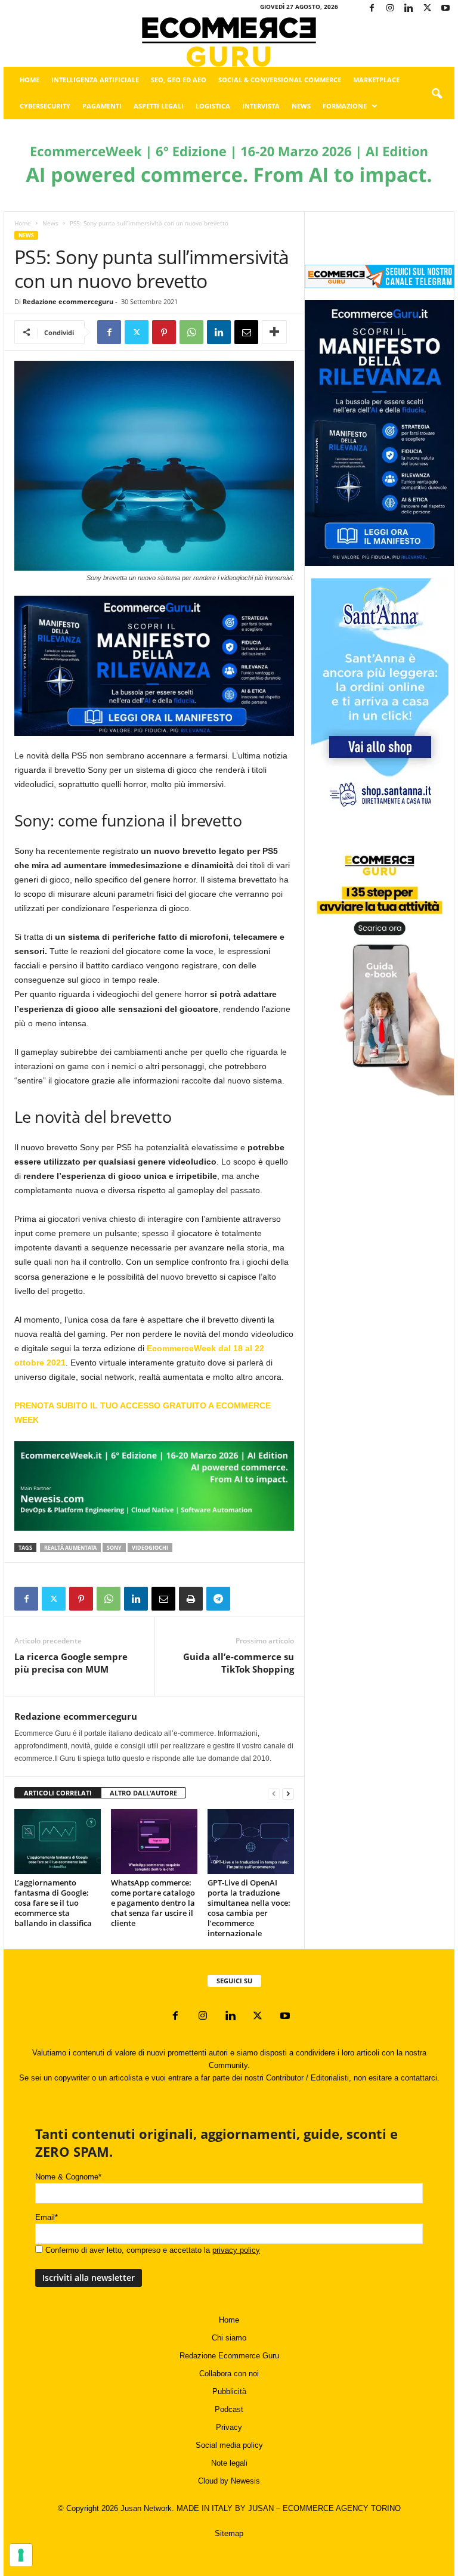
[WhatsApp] (191, 332)
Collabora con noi (229, 2374)
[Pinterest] (164, 332)
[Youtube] (445, 9)
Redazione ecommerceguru (68, 301)
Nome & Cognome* (68, 2177)
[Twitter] (427, 9)
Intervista (261, 106)
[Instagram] (390, 9)
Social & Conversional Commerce (280, 80)
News (301, 106)
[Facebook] (372, 9)
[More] (274, 332)
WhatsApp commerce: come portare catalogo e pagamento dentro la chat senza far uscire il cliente (153, 1903)
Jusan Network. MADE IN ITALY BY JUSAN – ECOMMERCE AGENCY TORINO (261, 2508)
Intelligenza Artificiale (95, 80)
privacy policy (236, 2250)
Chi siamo (229, 2338)
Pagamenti (102, 106)
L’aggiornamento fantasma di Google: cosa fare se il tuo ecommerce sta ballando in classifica (53, 1903)
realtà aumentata (70, 1548)
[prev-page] (274, 1793)
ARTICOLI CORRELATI (58, 1793)
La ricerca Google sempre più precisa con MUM (71, 1663)
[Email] (246, 332)
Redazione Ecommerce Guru (229, 2356)
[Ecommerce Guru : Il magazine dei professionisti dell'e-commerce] (229, 42)
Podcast (229, 2409)
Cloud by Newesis (229, 2481)
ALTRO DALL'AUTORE (143, 1793)
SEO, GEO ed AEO (179, 80)
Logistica (213, 106)
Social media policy (229, 2445)
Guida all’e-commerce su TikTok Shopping (239, 1663)
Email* (47, 2217)
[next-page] (288, 1793)
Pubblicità (229, 2391)
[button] (437, 94)
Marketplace (376, 80)
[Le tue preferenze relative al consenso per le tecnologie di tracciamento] (21, 2555)
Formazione (345, 106)
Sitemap (229, 2533)
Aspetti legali (159, 106)
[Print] (191, 1599)
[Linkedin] (409, 9)
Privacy (229, 2427)
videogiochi (150, 1548)
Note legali (229, 2463)
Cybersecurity (45, 106)
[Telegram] (218, 1599)
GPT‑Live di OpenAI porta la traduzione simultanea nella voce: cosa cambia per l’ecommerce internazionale (249, 1908)
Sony (114, 1548)
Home (30, 80)
